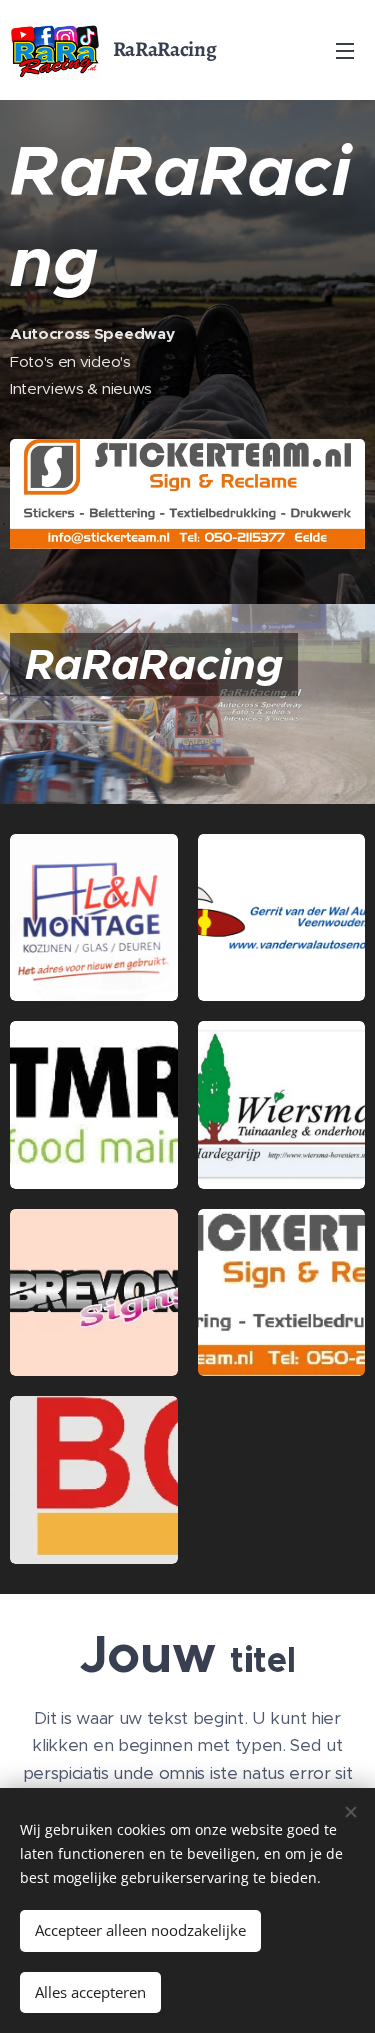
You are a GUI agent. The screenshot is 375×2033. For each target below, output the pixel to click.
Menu (345, 50)
